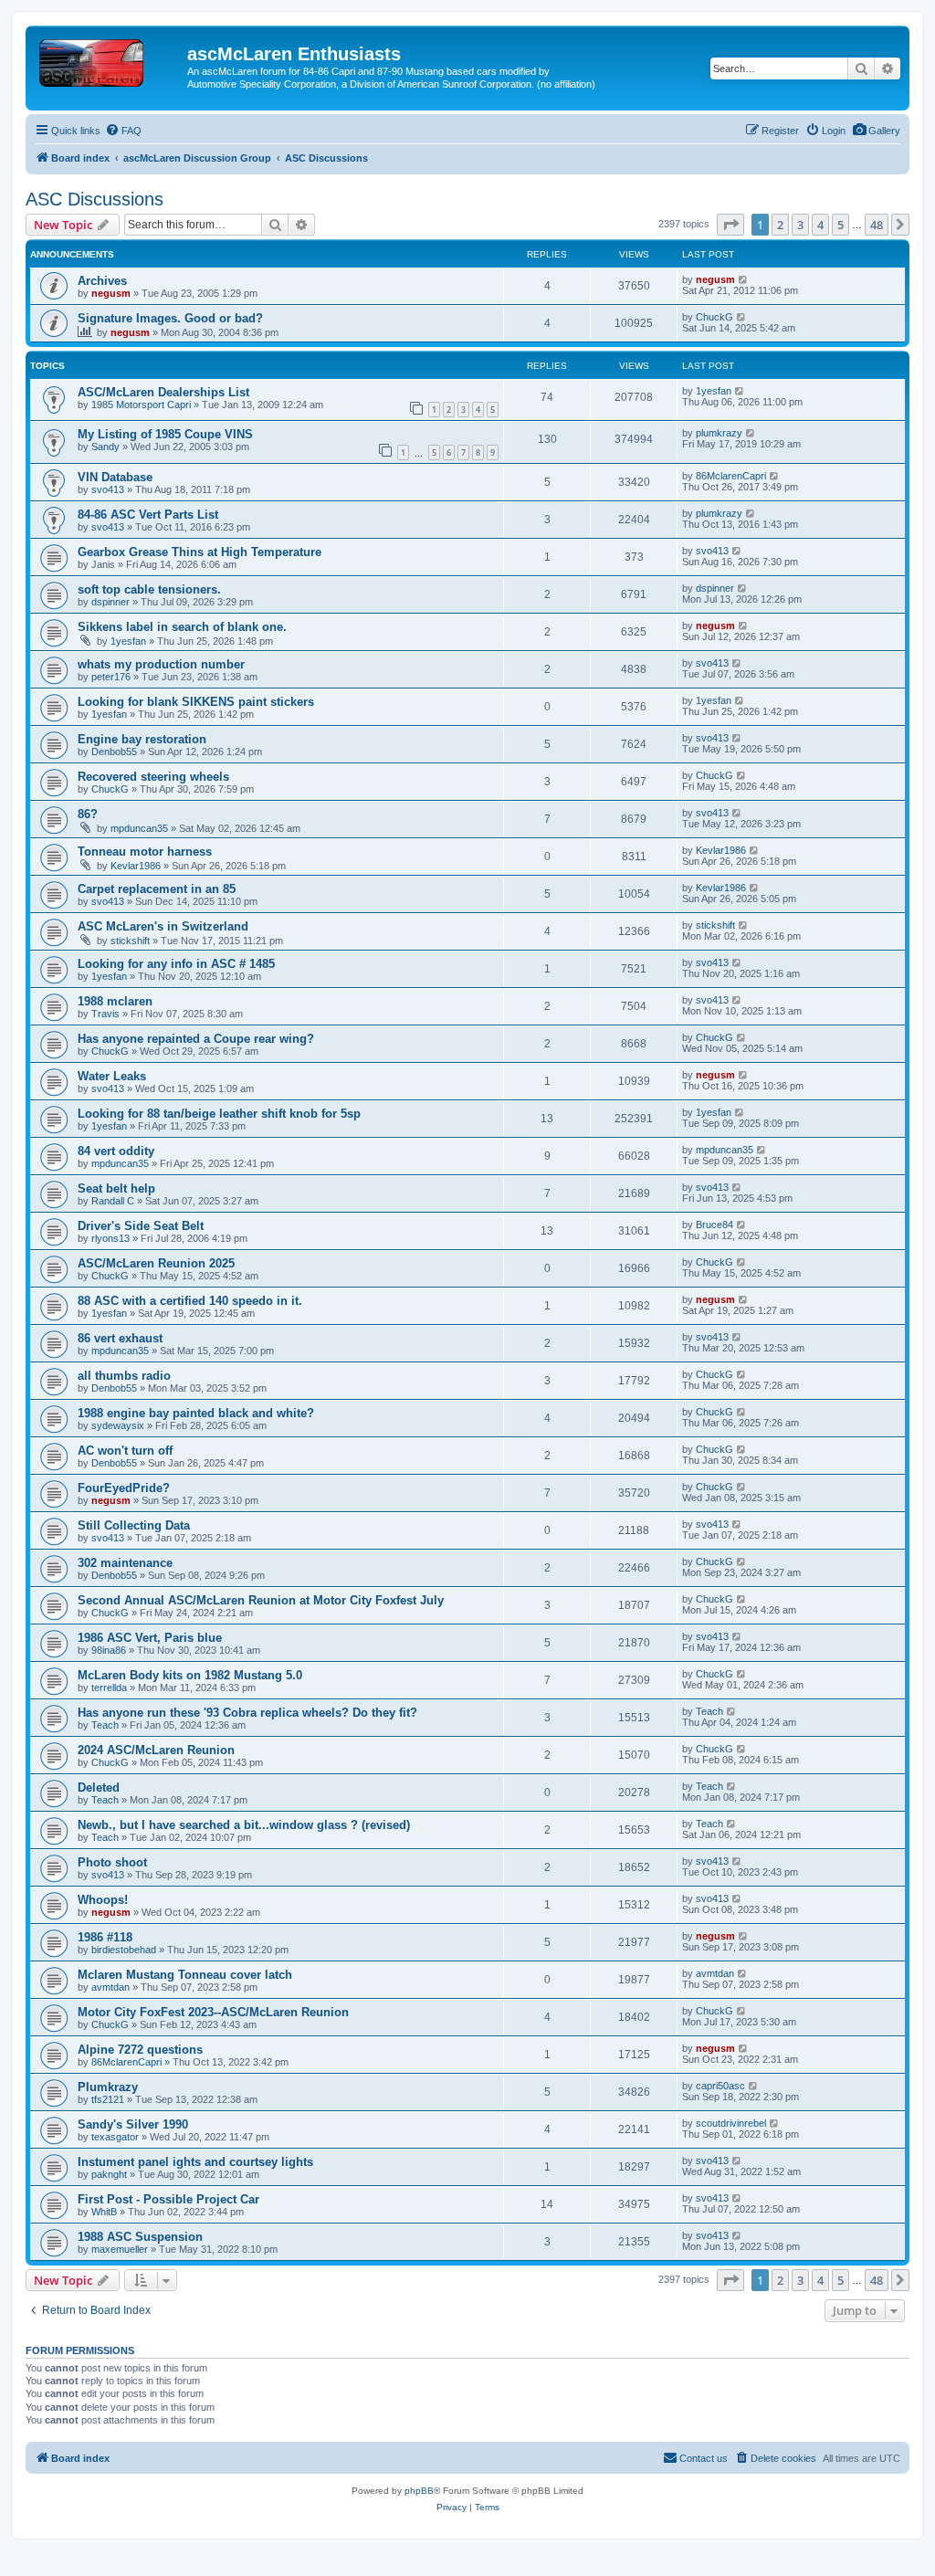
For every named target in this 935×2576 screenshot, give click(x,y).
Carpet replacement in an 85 (157, 889)
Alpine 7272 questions (140, 2050)
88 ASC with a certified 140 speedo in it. (190, 1301)
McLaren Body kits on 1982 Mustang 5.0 (190, 1675)
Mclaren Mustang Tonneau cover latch (185, 1975)
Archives (102, 281)
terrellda (109, 1688)
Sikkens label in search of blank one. (182, 627)
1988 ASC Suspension (140, 2237)
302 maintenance (125, 1563)
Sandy (105, 447)
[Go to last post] (744, 279)
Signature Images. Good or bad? (170, 318)
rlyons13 (110, 1238)
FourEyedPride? (124, 1488)
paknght (109, 2174)
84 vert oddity (116, 1151)
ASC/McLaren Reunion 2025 (156, 1263)
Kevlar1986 (136, 866)
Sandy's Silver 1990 (133, 2124)
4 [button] (820, 225)
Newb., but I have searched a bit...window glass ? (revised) (244, 1825)
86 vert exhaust (120, 1338)
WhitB (104, 2212)
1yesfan (714, 391)
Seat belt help (116, 1188)
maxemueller (120, 2249)
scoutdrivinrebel (731, 2123)
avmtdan (110, 1987)
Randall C (113, 1201)
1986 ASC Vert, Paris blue (150, 1638)
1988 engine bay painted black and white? (196, 1413)
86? (88, 814)
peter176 (111, 677)
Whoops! (103, 1900)
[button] (730, 225)
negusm (111, 293)
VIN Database (115, 477)
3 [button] (800, 225)
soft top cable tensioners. (149, 589)
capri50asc (720, 2086)
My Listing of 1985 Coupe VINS (165, 434)
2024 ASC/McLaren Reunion (156, 1750)
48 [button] (877, 225)
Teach (105, 1725)
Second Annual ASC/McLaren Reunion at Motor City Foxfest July (261, 1600)
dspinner (110, 602)
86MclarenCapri (731, 476)
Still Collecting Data (134, 1525)
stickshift (130, 941)
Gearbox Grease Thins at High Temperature (200, 552)
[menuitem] (876, 131)
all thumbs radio (124, 1376)
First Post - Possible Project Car (168, 2199)
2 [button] (780, 225)
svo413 (108, 489)
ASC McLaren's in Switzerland (163, 926)
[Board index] (109, 59)
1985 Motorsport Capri (141, 405)
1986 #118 (105, 1937)
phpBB (419, 2491)
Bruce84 (714, 1225)
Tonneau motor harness (145, 852)
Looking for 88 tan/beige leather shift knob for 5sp (219, 1114)
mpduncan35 (139, 828)
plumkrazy (719, 433)
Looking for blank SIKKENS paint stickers (196, 702)
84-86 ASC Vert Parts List (148, 515)
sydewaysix (118, 1425)
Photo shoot (112, 1862)
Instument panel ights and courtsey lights (195, 2162)
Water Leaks (112, 1076)
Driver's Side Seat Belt (141, 1226)
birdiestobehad (124, 1950)
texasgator (115, 2137)
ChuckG (714, 317)
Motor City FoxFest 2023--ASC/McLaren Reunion (213, 2012)
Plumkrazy (108, 2087)
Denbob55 (114, 752)
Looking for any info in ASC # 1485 (176, 964)
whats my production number (161, 664)
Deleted (99, 1787)
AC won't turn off (125, 1451)
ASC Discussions (95, 199)
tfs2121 (108, 2099)
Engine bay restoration (142, 739)
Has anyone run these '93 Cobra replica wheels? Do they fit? (247, 1713)
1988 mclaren (115, 1001)
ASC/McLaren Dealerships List (163, 392)
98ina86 (109, 1650)
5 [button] (840, 225)
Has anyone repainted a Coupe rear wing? (196, 1039)
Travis (105, 1014)
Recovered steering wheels (153, 777)
